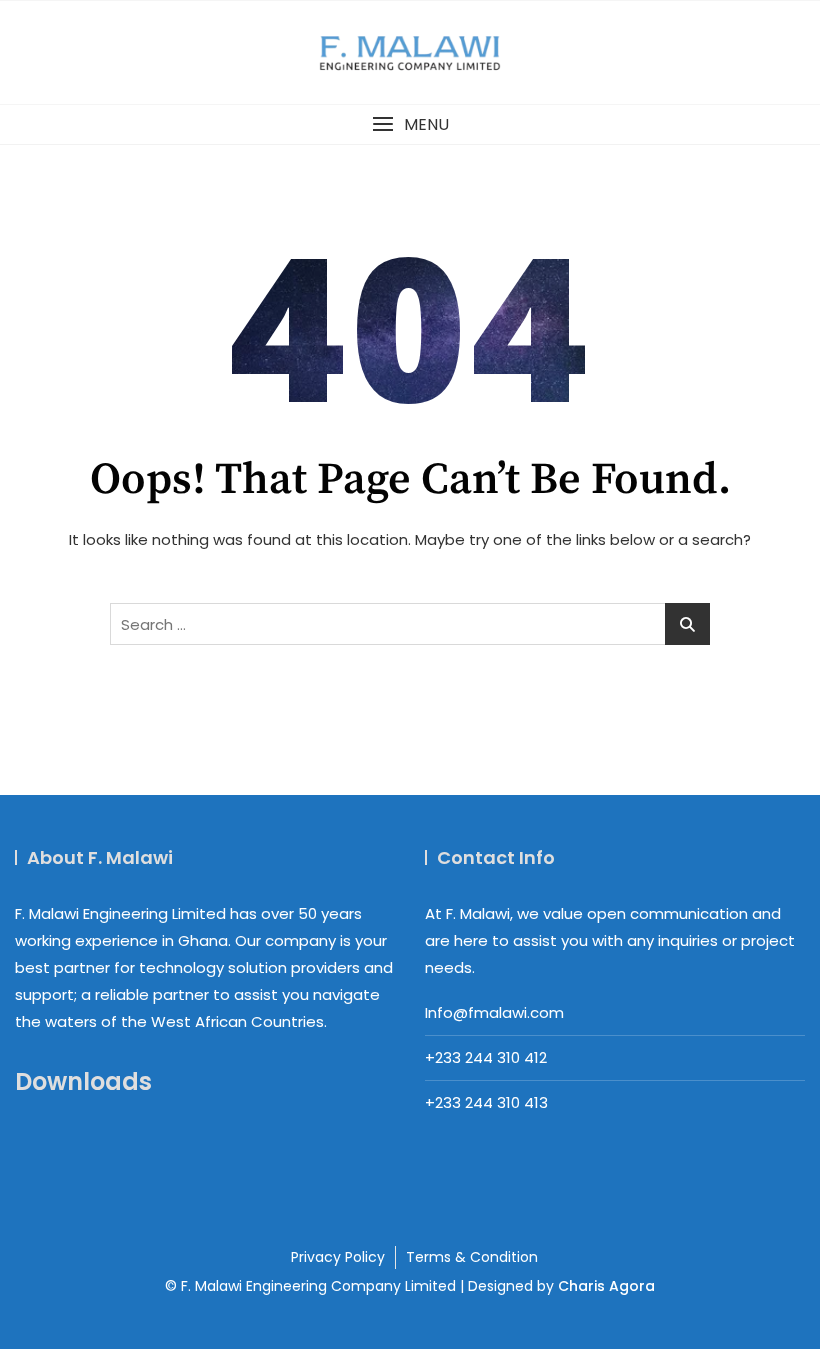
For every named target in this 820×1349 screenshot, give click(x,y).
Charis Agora (606, 1286)
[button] (410, 124)
